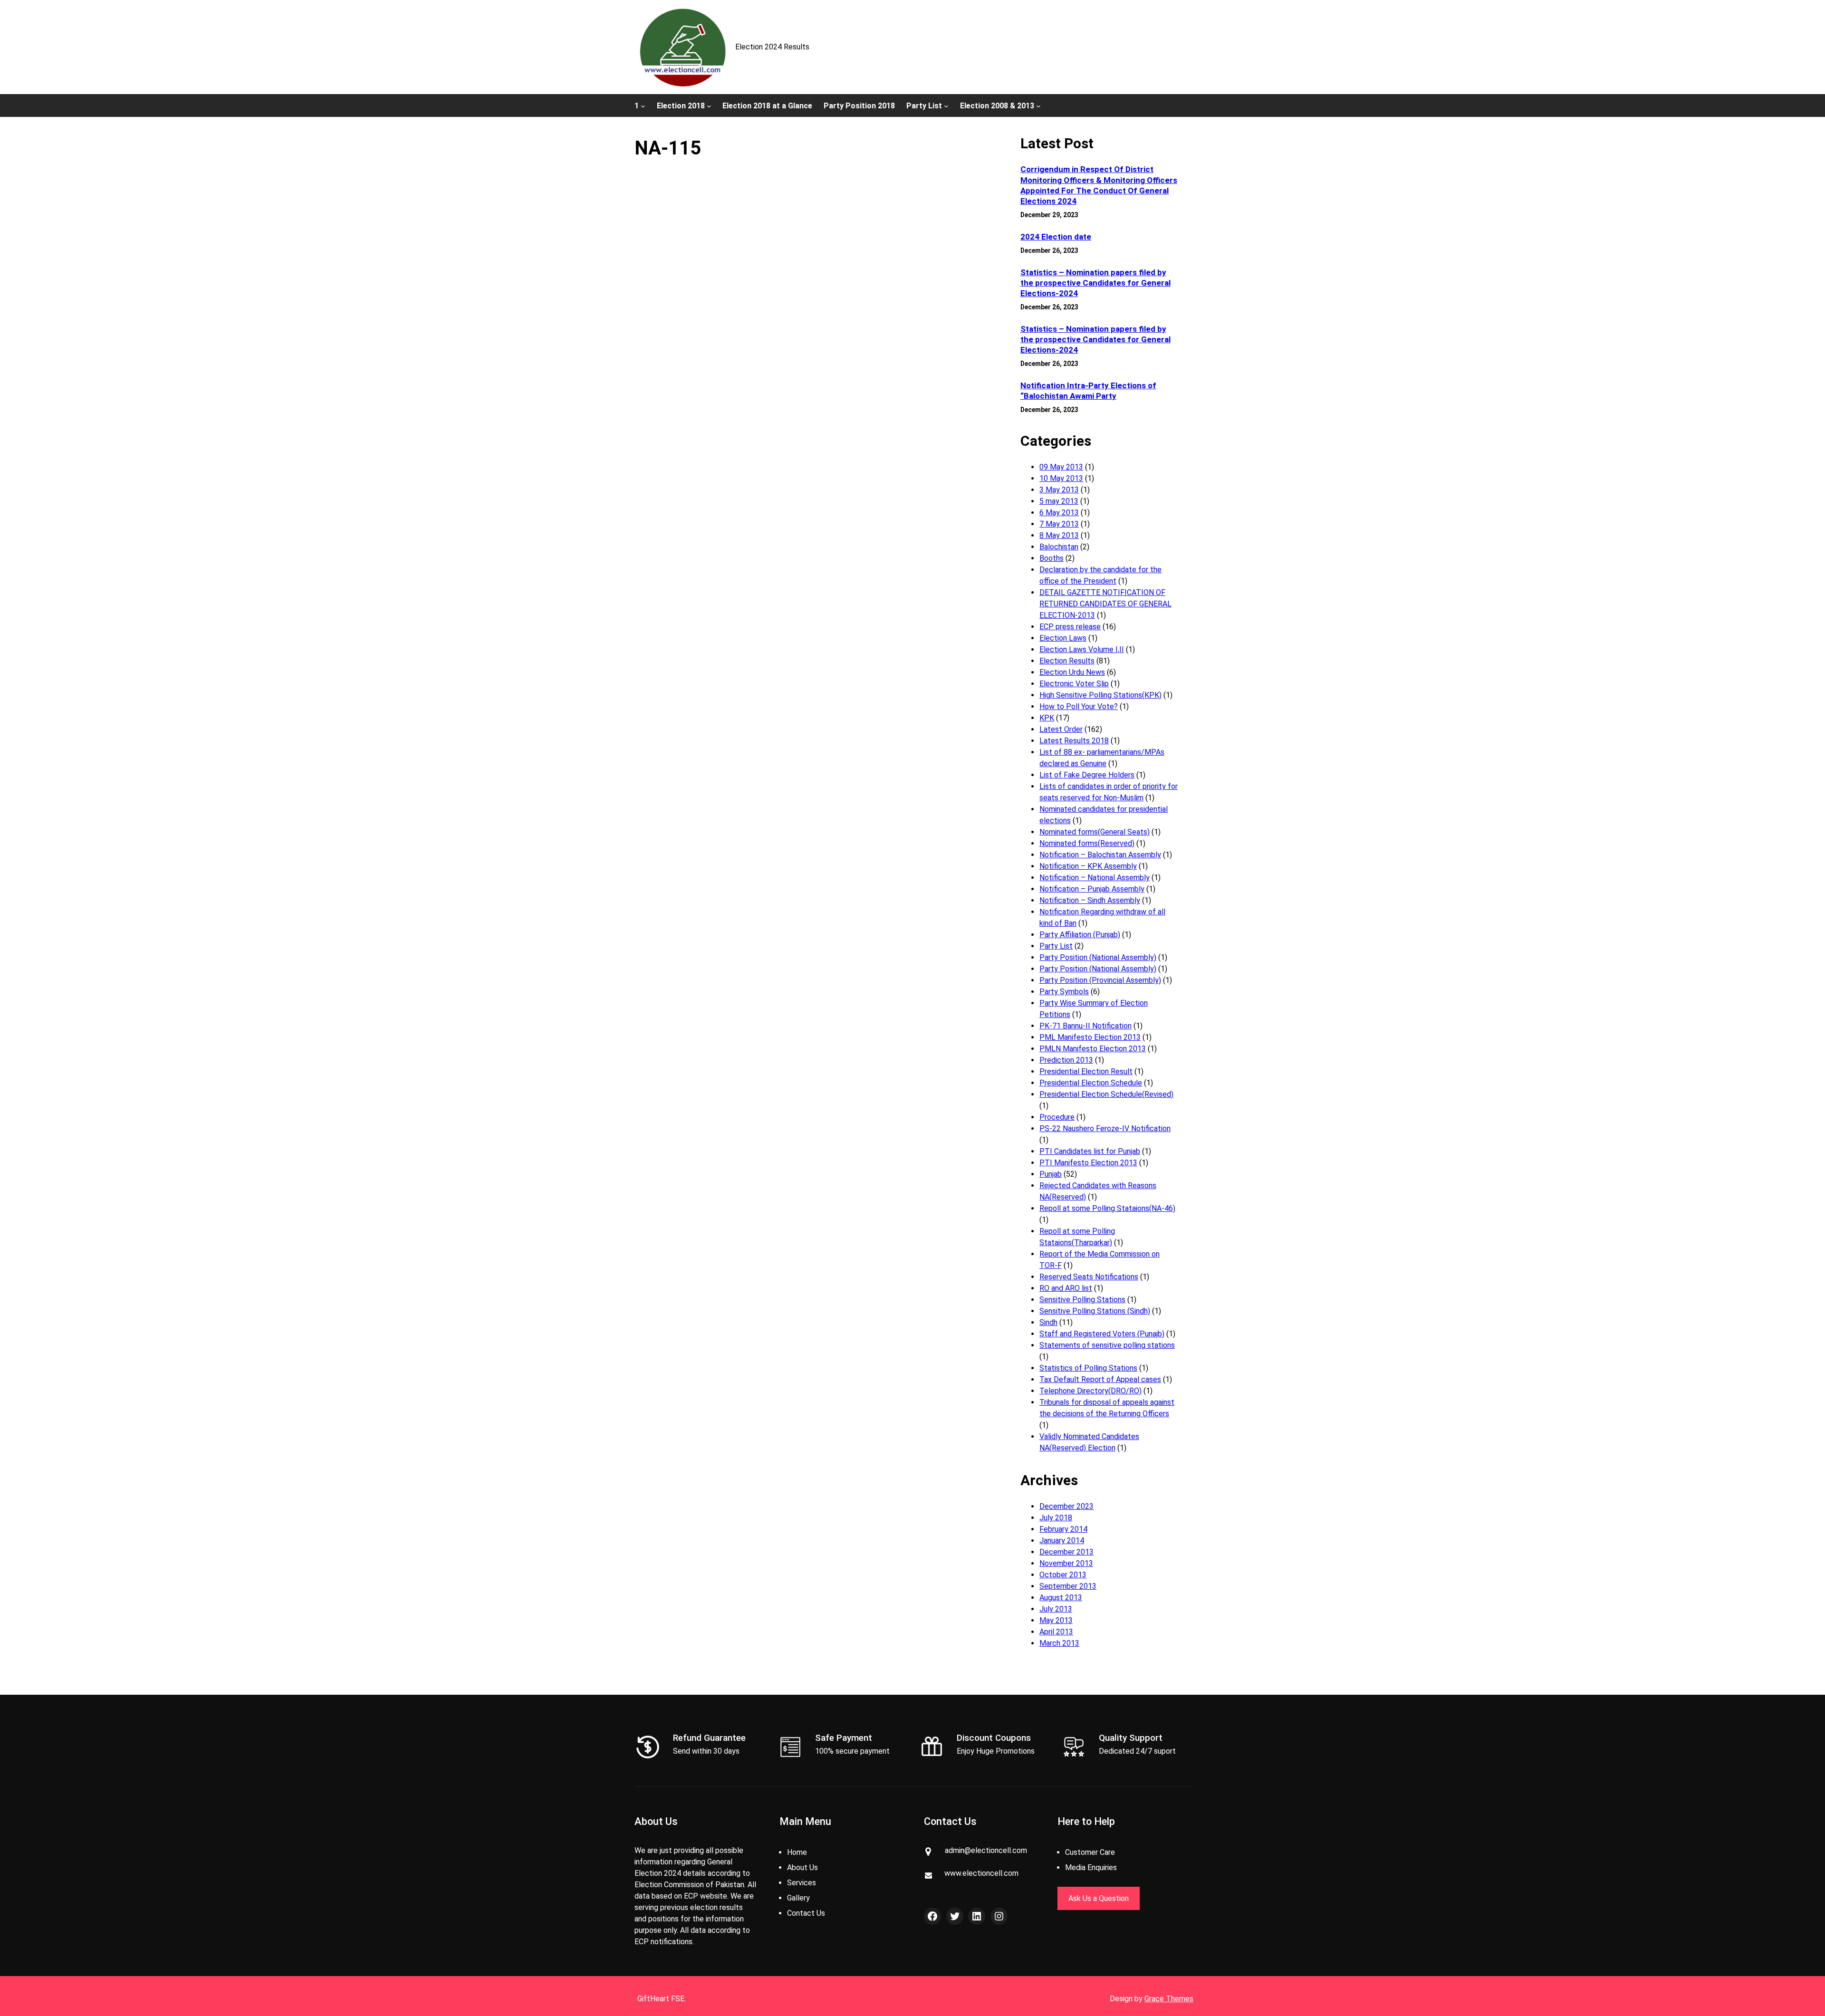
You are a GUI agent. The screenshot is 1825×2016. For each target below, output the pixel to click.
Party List (924, 106)
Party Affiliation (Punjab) (1080, 935)
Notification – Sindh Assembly (1090, 900)
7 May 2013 (1059, 524)
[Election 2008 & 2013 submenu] (1038, 106)
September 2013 (1068, 1586)
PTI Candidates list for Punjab (1090, 1151)
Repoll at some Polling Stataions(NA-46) (1107, 1208)
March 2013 (1059, 1643)
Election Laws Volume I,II (1082, 649)
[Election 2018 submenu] (709, 106)
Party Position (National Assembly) (1098, 957)
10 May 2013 (1061, 478)
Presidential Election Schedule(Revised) (1106, 1094)
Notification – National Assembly (1095, 878)
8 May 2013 (1059, 535)
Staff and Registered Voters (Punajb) (1102, 1334)
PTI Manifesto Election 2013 (1088, 1163)
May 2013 (1056, 1620)
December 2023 (1066, 1506)
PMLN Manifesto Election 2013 (1093, 1049)
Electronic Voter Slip (1074, 684)
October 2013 (1063, 1575)
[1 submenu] (643, 106)
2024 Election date (1056, 237)
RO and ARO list (1066, 1288)
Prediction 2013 (1066, 1060)
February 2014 (1063, 1529)
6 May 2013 (1059, 513)
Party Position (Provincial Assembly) (1100, 980)
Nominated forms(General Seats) (1095, 832)
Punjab (1051, 1174)
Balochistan (1059, 547)
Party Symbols (1064, 992)
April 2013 (1056, 1632)
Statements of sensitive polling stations (1107, 1345)
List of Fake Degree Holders (1087, 775)
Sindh (1048, 1322)
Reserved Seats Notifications (1089, 1277)
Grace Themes (1169, 1999)
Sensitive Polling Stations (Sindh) (1095, 1311)
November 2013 (1066, 1563)
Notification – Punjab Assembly (1092, 889)
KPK (1047, 718)
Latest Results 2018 (1074, 741)
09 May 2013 (1061, 467)
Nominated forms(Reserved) (1087, 843)
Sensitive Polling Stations (1082, 1300)
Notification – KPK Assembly (1088, 866)
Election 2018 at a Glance (767, 106)
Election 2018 (681, 106)
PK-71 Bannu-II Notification (1085, 1026)
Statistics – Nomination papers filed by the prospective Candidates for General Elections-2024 (1095, 283)
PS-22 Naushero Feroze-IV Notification (1105, 1128)
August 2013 (1061, 1598)
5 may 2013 (1059, 501)
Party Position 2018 (859, 106)
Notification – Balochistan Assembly (1100, 855)
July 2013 (1056, 1609)
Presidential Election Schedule (1091, 1083)
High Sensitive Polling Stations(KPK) (1100, 695)
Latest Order (1061, 729)
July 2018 (1056, 1518)
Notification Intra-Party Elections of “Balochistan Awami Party (1088, 391)
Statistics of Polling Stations (1088, 1368)
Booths (1052, 558)
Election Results (1067, 661)
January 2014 (1062, 1541)
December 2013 (1066, 1552)
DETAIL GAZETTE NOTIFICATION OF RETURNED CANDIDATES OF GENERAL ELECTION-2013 (1105, 604)
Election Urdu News (1072, 672)
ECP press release (1070, 627)
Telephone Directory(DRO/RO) (1090, 1391)
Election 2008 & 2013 (997, 106)
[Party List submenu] (946, 106)
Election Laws (1063, 638)
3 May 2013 (1059, 490)
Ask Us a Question (1099, 1898)
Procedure (1057, 1117)
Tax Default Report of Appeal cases (1100, 1379)
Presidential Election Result (1086, 1071)
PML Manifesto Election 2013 (1090, 1037)
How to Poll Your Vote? (1079, 706)
